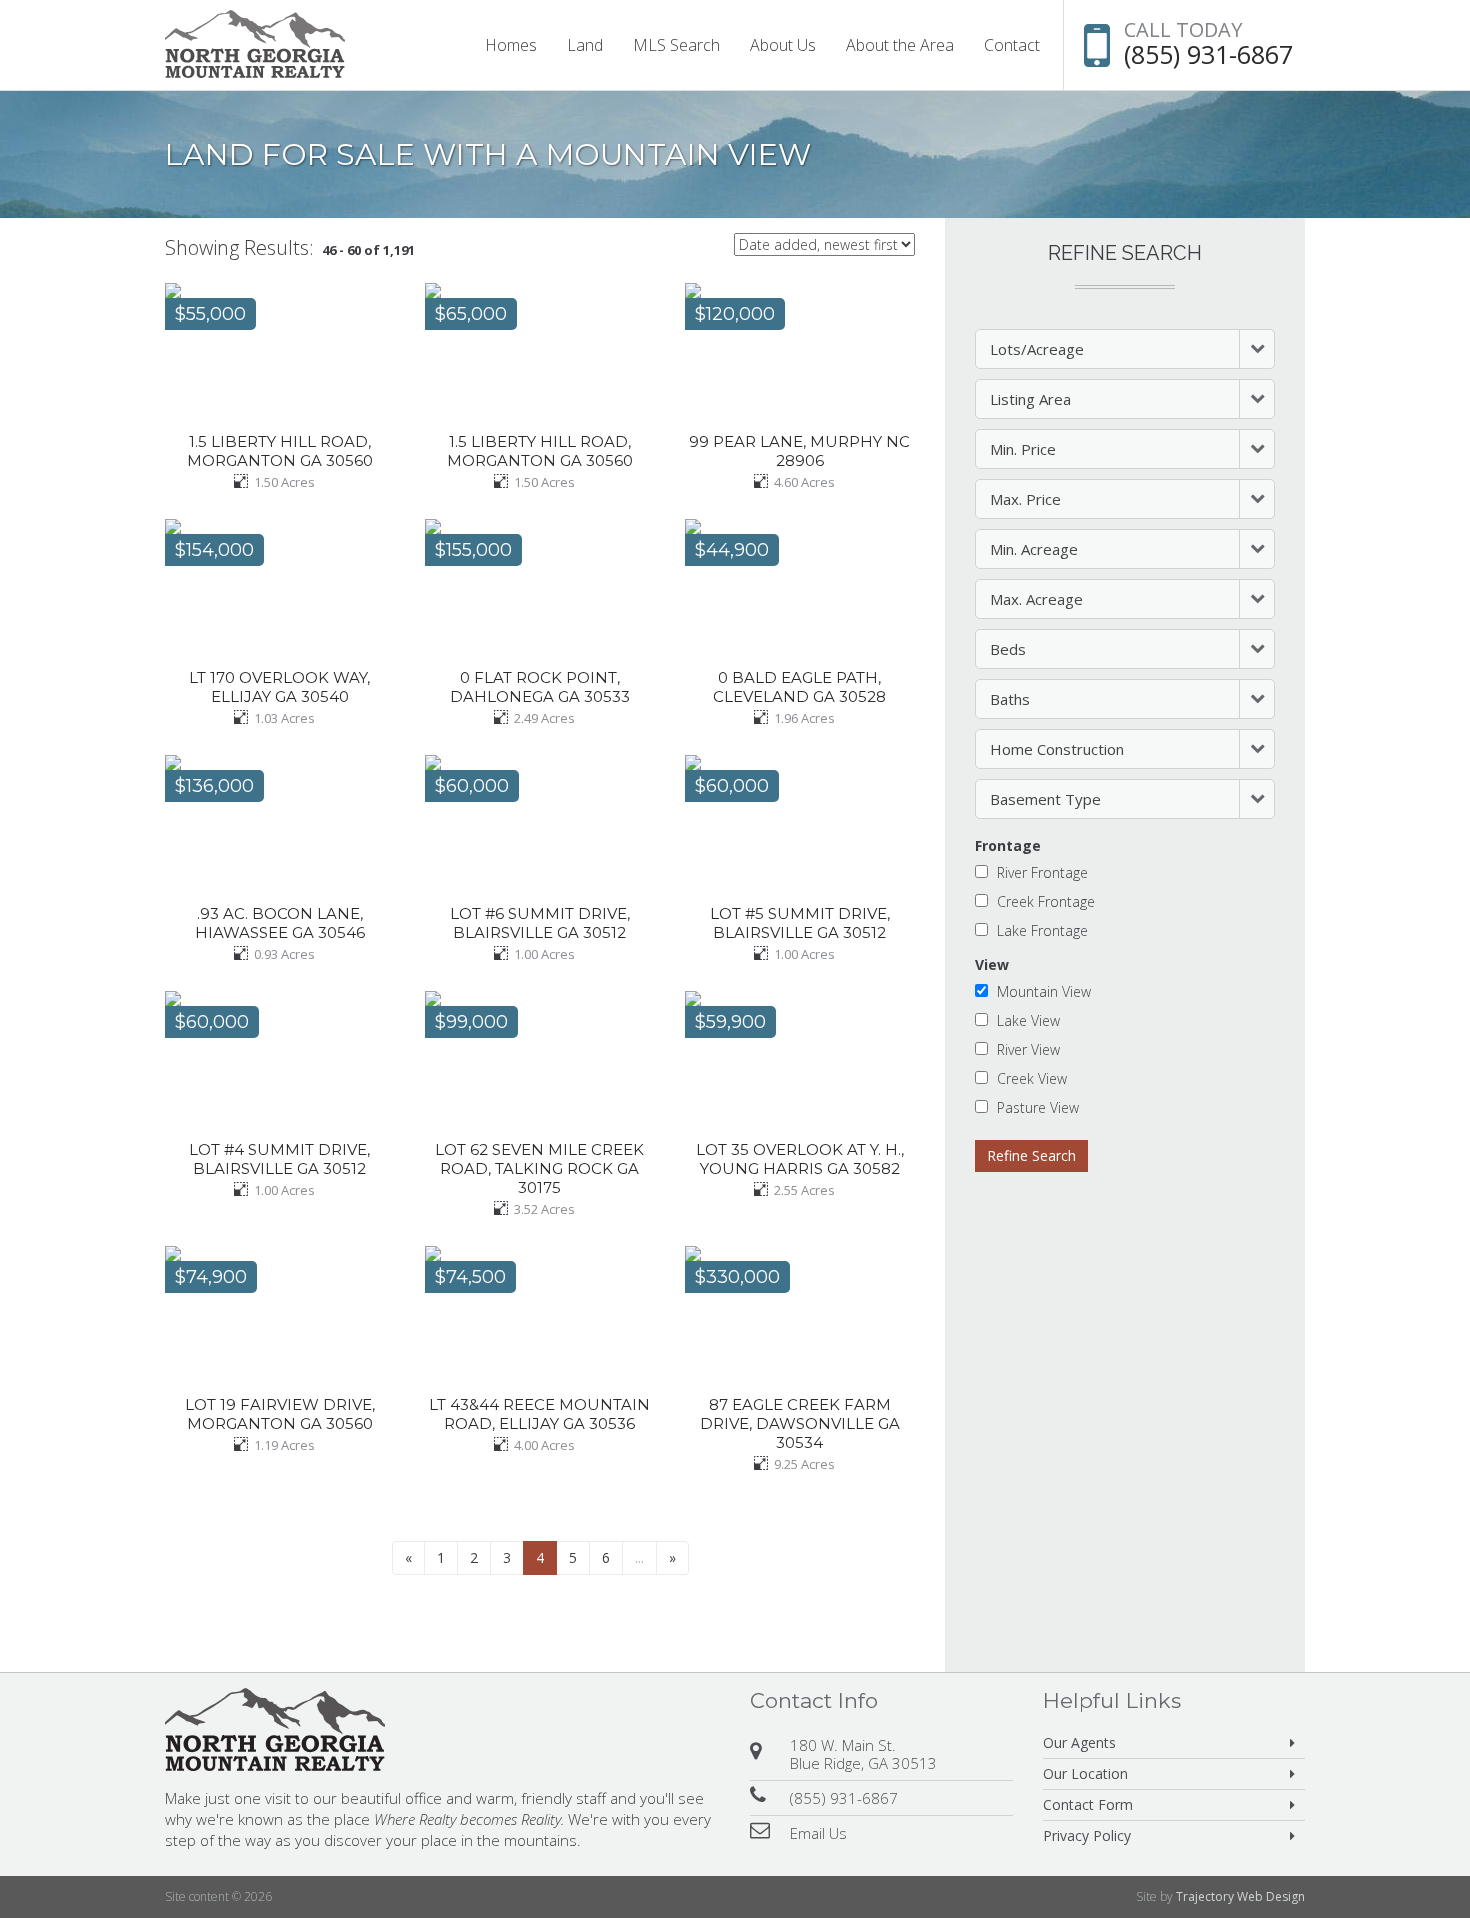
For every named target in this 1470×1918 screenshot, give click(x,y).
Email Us (818, 1833)
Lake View (1028, 1020)
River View (1028, 1049)
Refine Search (1031, 1155)
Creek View (1032, 1078)
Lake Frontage (1042, 930)
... (639, 1557)
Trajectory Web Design (1240, 1896)
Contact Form (1088, 1804)
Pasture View (1038, 1107)
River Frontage (1042, 872)
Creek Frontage (1046, 901)
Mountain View (1044, 991)
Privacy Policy (1087, 1835)
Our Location (1085, 1773)
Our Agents (1079, 1742)
